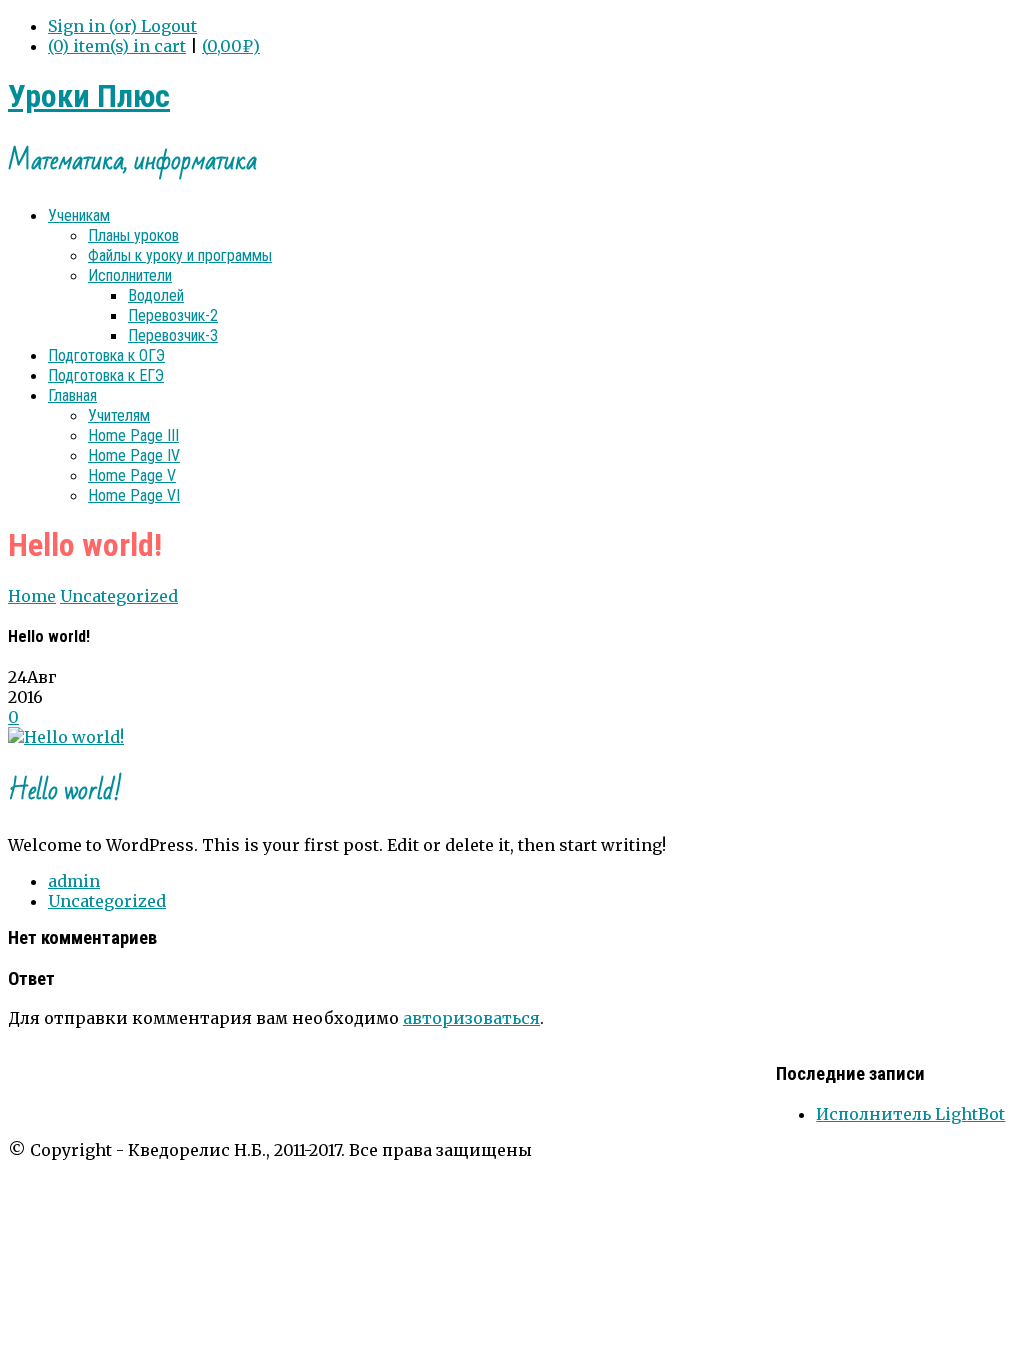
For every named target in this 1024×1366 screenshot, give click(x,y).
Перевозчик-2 (173, 315)
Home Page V (132, 475)
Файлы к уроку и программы (180, 255)
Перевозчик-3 (173, 335)
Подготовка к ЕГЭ (106, 375)
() (231, 46)
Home (32, 596)
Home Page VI (134, 495)
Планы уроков (133, 235)
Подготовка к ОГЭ (106, 355)
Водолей (156, 295)
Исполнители (130, 275)
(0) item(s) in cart (117, 46)
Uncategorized (119, 596)
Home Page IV (134, 455)
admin (74, 881)
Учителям (119, 415)
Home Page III (133, 435)
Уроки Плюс (89, 96)
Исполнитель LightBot (910, 1114)
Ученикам (79, 215)
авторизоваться (471, 1018)
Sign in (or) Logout (122, 26)
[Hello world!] (66, 737)
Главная (72, 395)
